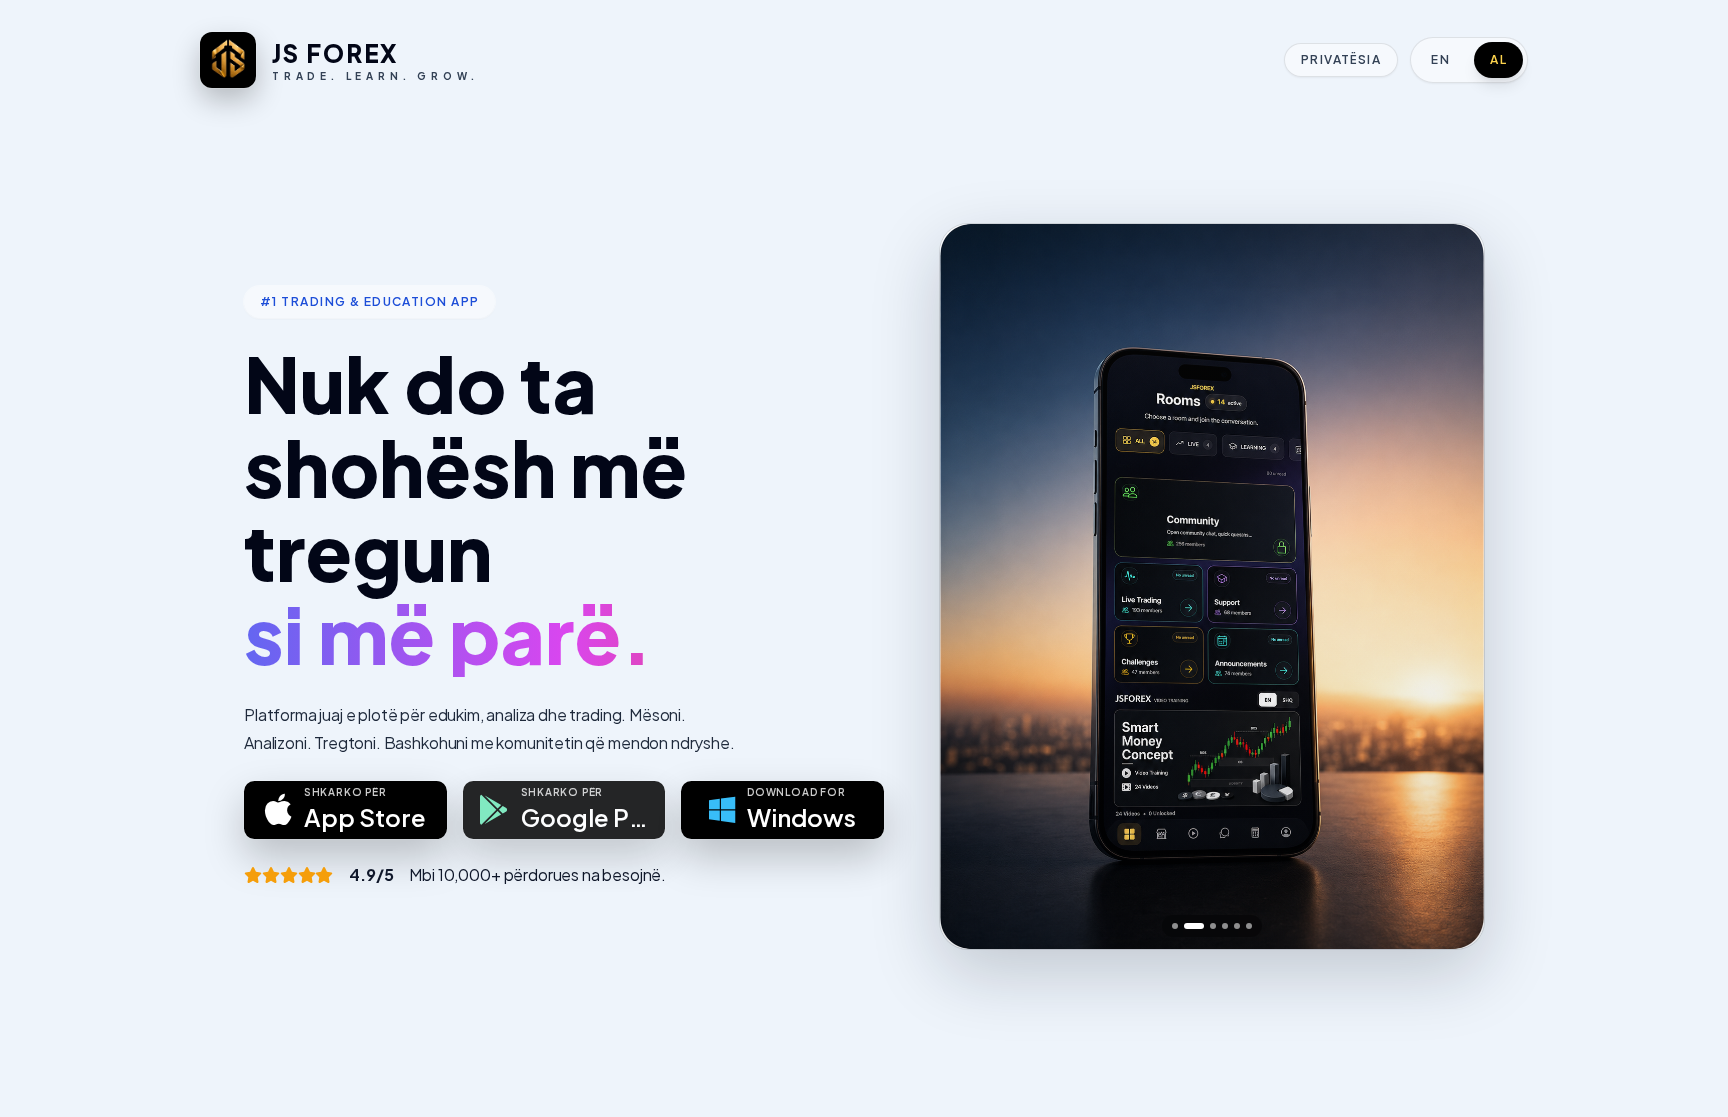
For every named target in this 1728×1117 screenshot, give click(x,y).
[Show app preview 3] (1213, 926)
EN (1440, 59)
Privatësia (1341, 59)
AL (1498, 59)
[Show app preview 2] (1194, 926)
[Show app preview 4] (1225, 926)
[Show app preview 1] (1175, 926)
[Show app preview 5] (1237, 926)
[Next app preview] (1452, 586)
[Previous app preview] (972, 586)
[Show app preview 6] (1249, 926)
